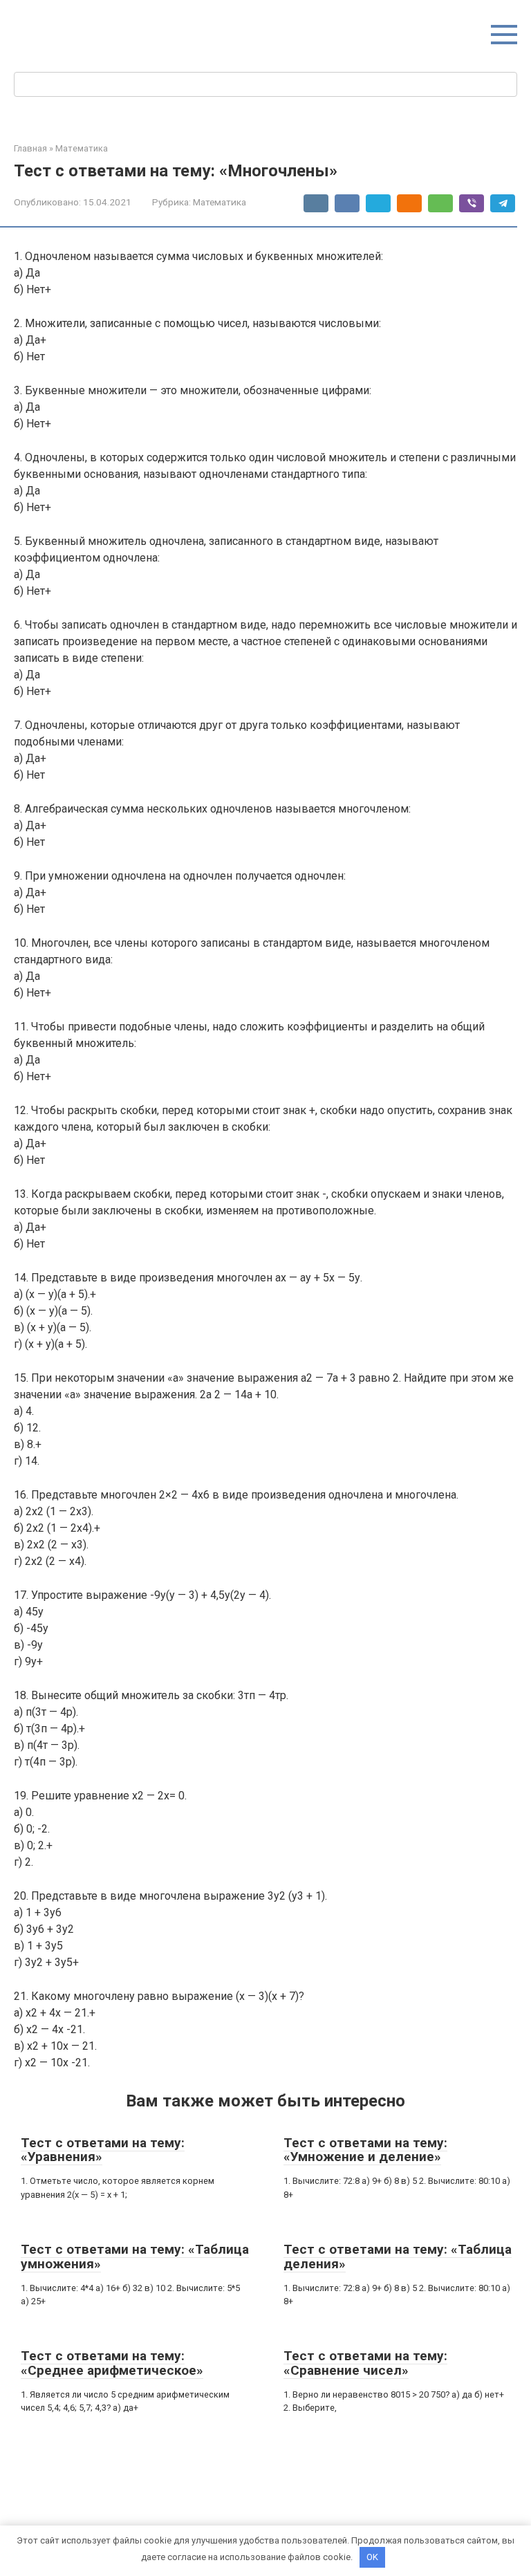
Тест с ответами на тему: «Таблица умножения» (135, 2257)
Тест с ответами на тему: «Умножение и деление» (365, 2150)
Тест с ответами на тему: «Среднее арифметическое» (112, 2363)
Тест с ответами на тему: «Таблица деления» (398, 2257)
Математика (220, 202)
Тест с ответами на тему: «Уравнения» (103, 2150)
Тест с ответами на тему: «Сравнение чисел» (365, 2363)
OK (372, 2557)
